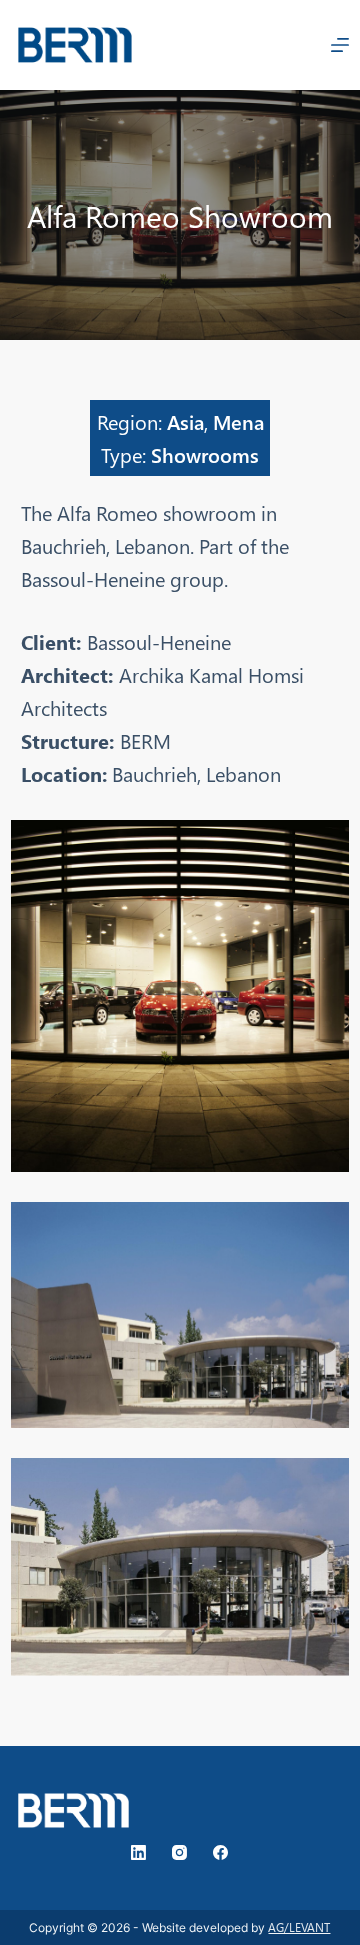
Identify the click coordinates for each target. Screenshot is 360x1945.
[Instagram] (179, 1852)
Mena (238, 421)
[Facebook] (220, 1852)
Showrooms (205, 454)
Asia (185, 421)
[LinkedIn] (138, 1852)
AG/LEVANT (299, 1927)
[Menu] (340, 45)
